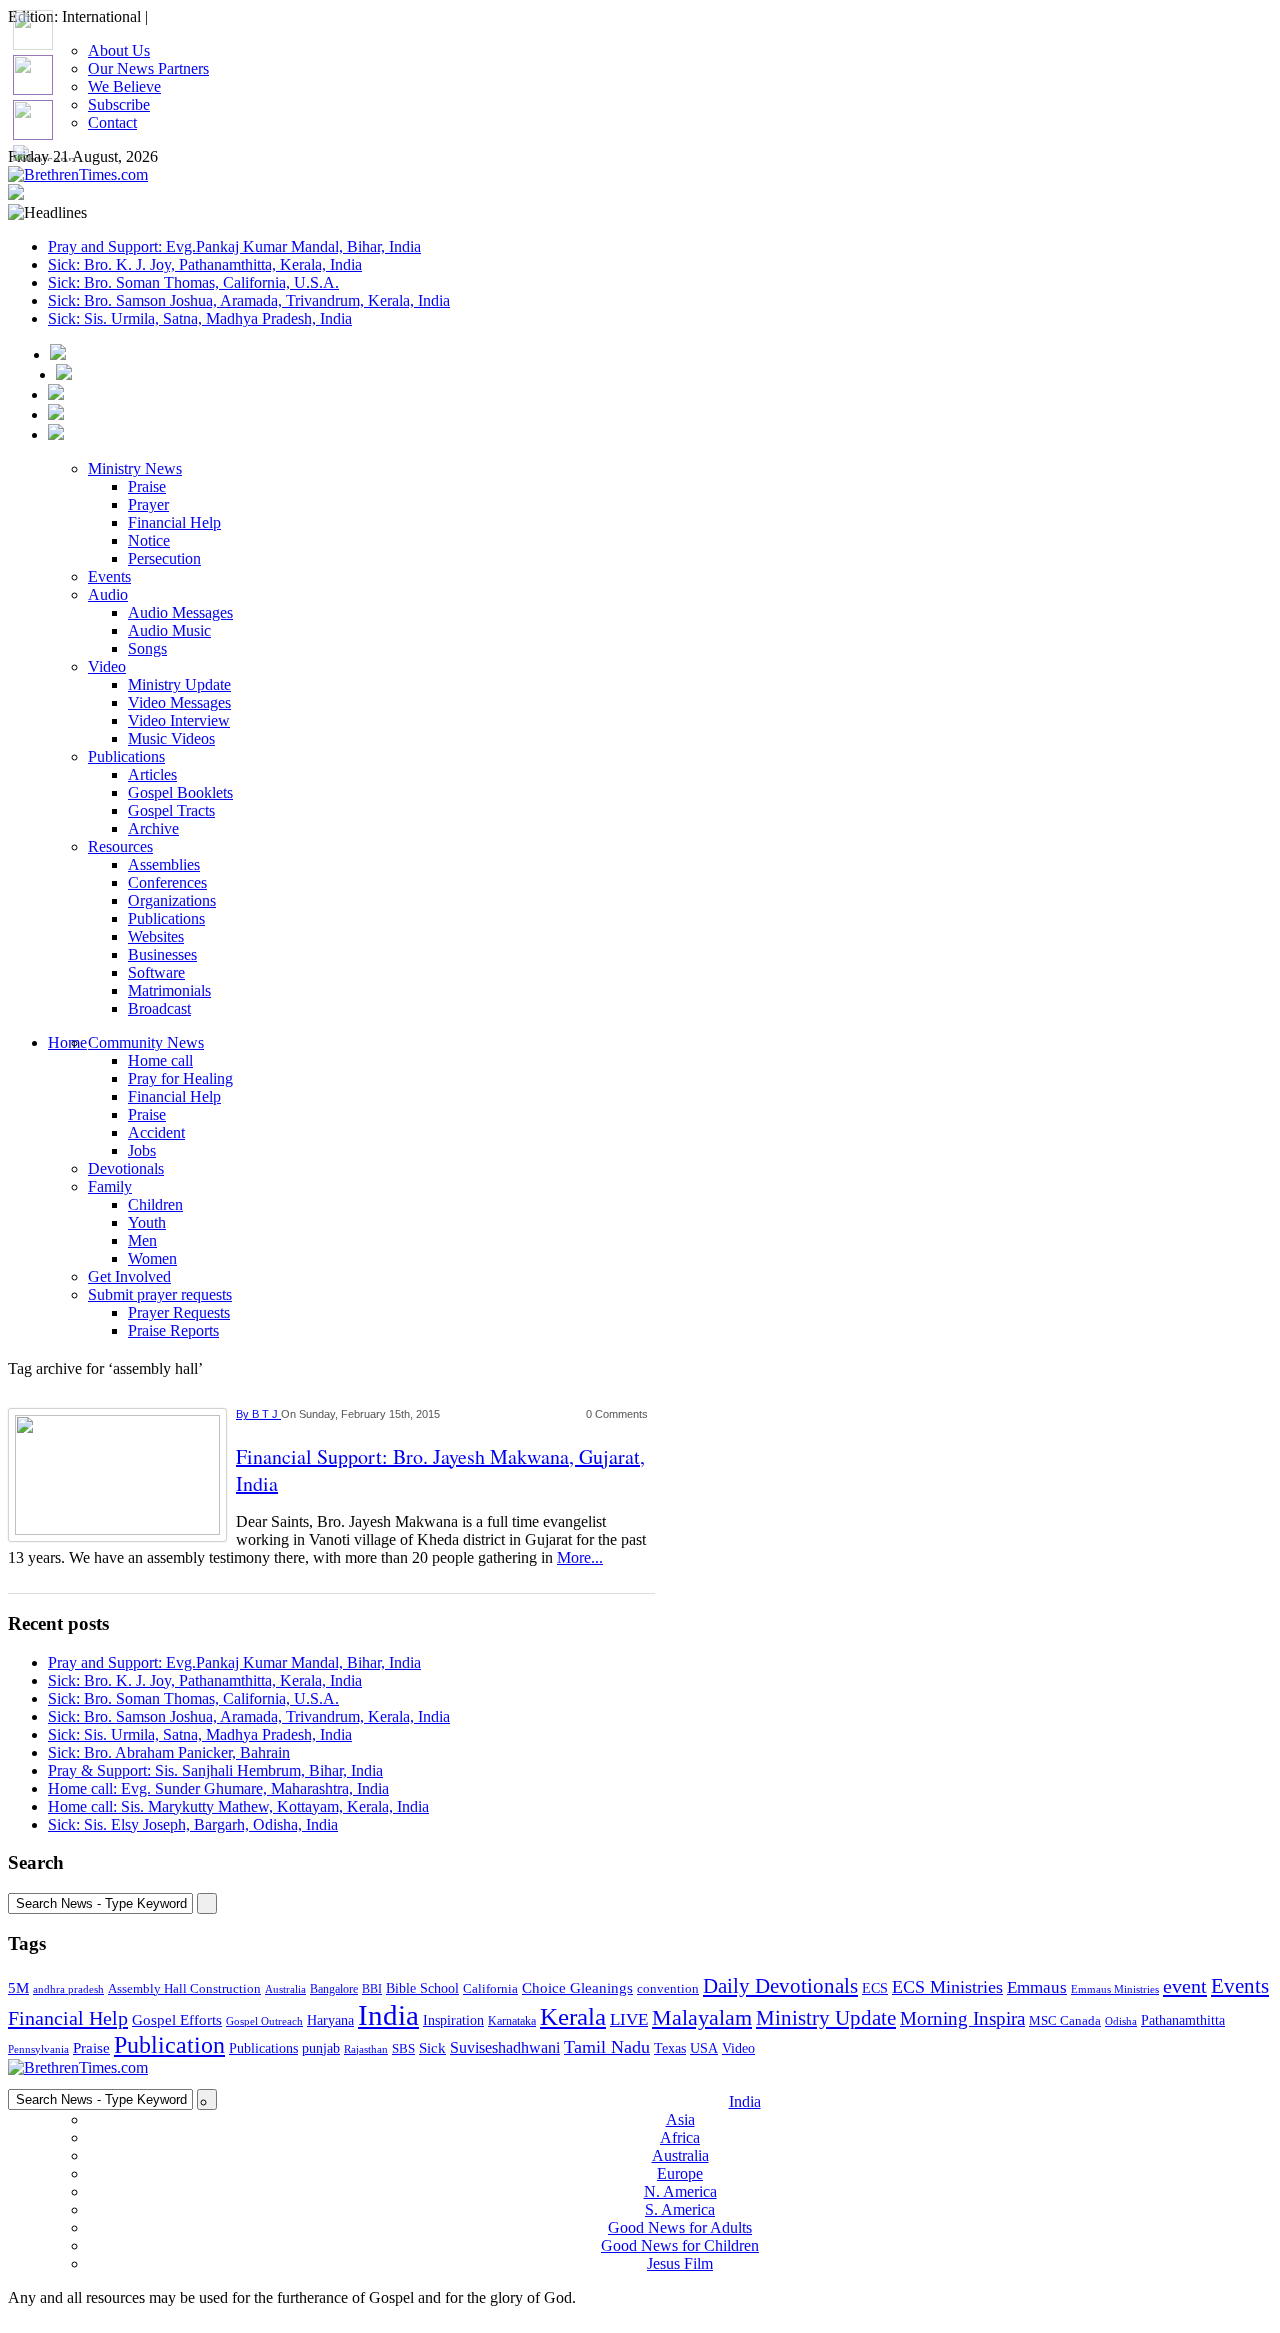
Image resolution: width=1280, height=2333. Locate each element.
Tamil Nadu (607, 2047)
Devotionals (126, 1168)
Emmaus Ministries (1115, 1989)
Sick (432, 2048)
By (244, 1414)
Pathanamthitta (1183, 2020)
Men (142, 1240)
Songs (147, 648)
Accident (156, 1132)
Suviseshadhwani (505, 2047)
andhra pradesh (68, 1989)
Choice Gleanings (577, 1987)
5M (18, 1987)
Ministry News (135, 468)
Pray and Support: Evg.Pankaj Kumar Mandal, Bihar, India (234, 246)
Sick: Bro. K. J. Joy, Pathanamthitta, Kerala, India (205, 264)
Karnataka (512, 2021)
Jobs (142, 1150)
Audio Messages (180, 612)
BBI (372, 1989)
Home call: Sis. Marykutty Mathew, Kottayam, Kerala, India (238, 1806)
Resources (120, 846)
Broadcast (159, 1008)
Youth (147, 1222)
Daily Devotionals (780, 1986)
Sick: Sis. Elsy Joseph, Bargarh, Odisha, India (193, 1824)
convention (668, 1988)
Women (152, 1258)
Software (156, 972)
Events (109, 576)
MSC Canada (1065, 2021)
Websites (156, 936)
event (1185, 1986)
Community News (146, 1042)
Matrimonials (169, 990)
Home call (160, 1060)
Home (67, 1042)
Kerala (573, 2016)
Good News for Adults (680, 2227)
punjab (321, 2048)
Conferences (167, 882)
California (490, 1988)
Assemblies (164, 864)
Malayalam (702, 2018)
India (388, 2015)
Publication (169, 2045)
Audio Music (169, 630)
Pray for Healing (180, 1078)
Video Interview (179, 720)
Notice (149, 540)
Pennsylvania (38, 2049)
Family (110, 1186)
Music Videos (171, 738)
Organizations (172, 900)
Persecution (164, 558)
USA (704, 2048)
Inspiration (453, 2020)
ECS (875, 1988)
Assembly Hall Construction (184, 1989)
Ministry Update (179, 684)
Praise (147, 486)
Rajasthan (366, 2049)
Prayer (148, 504)
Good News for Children (680, 2245)
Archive (153, 828)
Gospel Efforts (177, 2020)
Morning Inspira (962, 2019)
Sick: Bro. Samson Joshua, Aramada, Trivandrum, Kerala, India (249, 300)
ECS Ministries (947, 1987)
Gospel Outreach (264, 2021)
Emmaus (1037, 1987)
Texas (670, 2048)
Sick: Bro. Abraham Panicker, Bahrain (169, 1752)
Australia (285, 1989)
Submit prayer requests (160, 1294)
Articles (152, 774)
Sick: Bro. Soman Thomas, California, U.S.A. (193, 282)
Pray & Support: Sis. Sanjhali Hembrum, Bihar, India (215, 1770)
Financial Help (174, 522)
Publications (126, 756)
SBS (403, 2048)
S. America (680, 2209)
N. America (680, 2191)
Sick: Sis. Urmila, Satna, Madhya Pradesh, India (200, 318)
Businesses (162, 954)
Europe (680, 2173)
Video (107, 666)
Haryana (330, 2020)
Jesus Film (680, 2263)
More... (580, 1557)
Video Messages (179, 702)
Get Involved (129, 1276)
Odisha (1121, 2021)
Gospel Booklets (180, 792)
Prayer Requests (179, 1312)
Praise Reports (173, 1330)
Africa (680, 2137)
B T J (266, 1414)
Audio (108, 594)
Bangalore (334, 1989)
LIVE (629, 2019)
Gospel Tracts (171, 810)
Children (155, 1204)
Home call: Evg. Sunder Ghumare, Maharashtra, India (218, 1788)
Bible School (422, 1988)
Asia (680, 2119)
